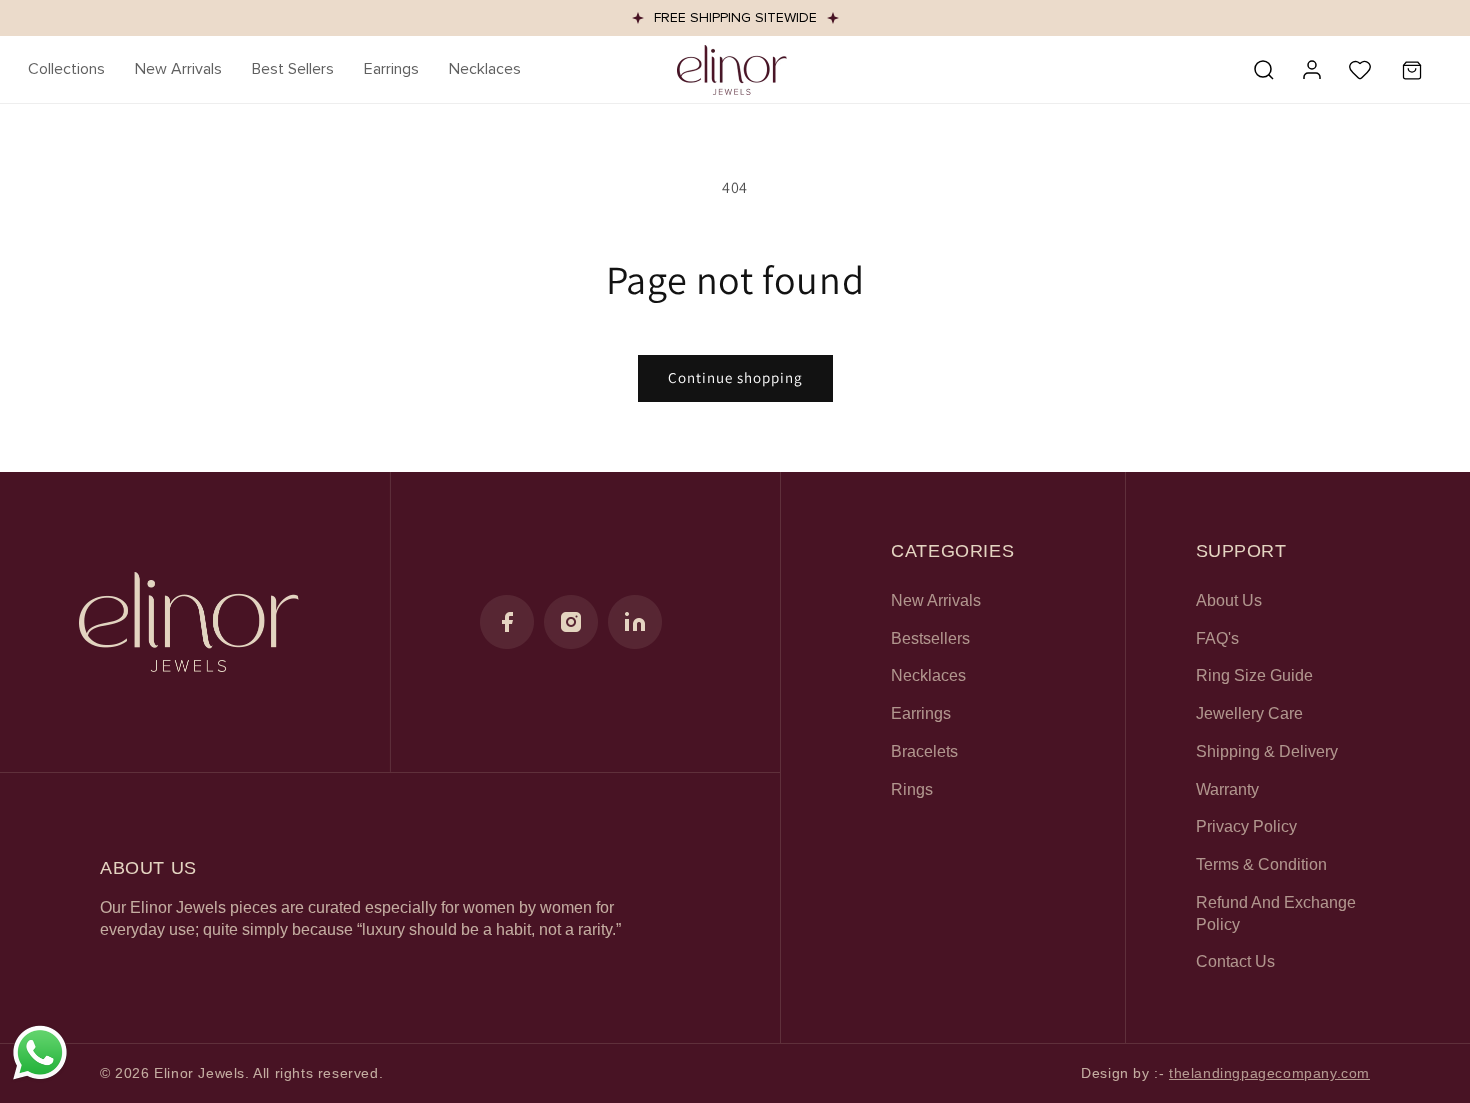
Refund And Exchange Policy (1276, 913)
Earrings (921, 713)
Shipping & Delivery (1267, 751)
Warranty (1227, 789)
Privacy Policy (1246, 826)
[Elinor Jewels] (189, 622)
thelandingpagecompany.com (1269, 1073)
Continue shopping (735, 377)
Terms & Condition (1261, 864)
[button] (66, 69)
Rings (912, 789)
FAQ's (1217, 638)
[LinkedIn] (635, 622)
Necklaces (928, 675)
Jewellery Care (1249, 713)
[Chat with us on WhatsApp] (40, 1077)
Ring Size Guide (1254, 675)
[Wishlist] (1360, 70)
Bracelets (924, 751)
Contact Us (1235, 961)
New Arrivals (936, 600)
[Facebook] (507, 622)
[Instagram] (571, 622)
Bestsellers (930, 638)
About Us (1229, 600)
